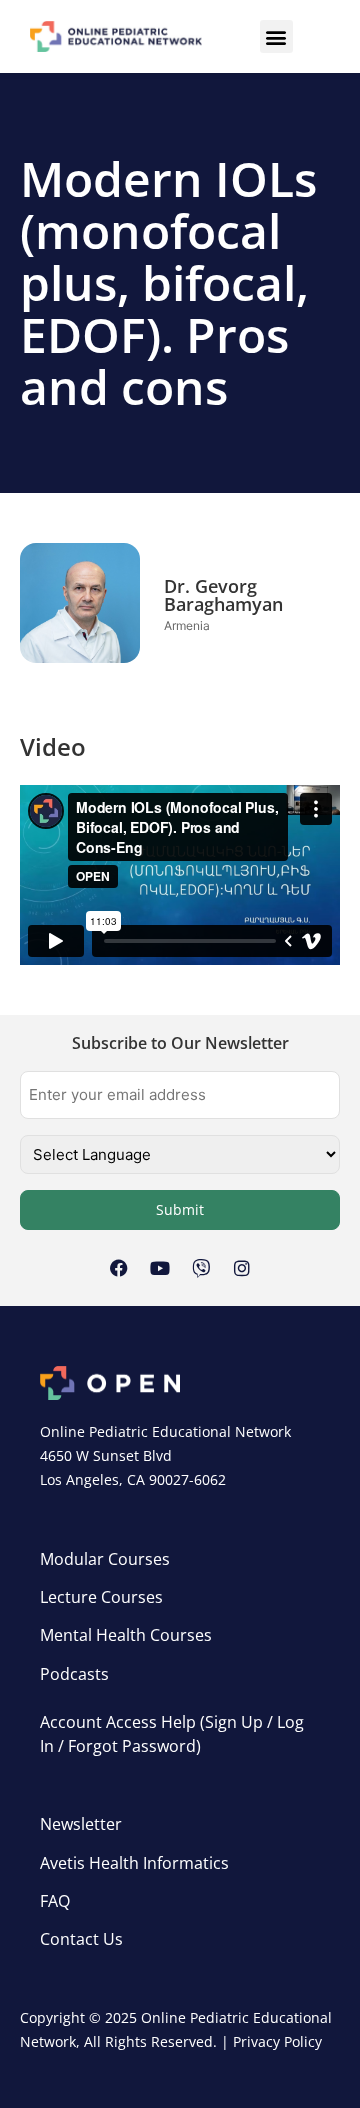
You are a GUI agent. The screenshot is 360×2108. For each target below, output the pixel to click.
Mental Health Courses (126, 1635)
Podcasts (74, 1674)
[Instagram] (242, 1268)
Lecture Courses (101, 1597)
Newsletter (81, 1824)
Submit (180, 1209)
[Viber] (201, 1268)
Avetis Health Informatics (134, 1863)
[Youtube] (160, 1268)
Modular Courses (105, 1559)
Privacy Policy (277, 2041)
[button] (276, 36)
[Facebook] (119, 1268)
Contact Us (81, 1939)
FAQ (55, 1901)
